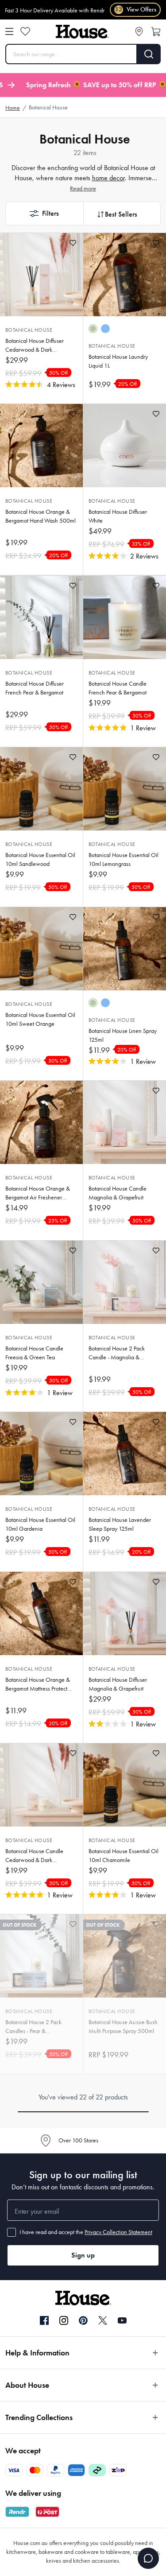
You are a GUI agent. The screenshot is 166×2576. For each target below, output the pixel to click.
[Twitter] (103, 2320)
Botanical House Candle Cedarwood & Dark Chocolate (34, 1856)
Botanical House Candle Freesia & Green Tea (34, 1353)
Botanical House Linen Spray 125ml (123, 1035)
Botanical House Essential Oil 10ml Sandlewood (40, 859)
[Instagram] (64, 2321)
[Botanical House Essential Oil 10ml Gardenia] (41, 1454)
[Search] (149, 54)
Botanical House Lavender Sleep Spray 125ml (120, 1524)
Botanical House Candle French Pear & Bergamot (118, 688)
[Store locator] (139, 31)
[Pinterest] (83, 2320)
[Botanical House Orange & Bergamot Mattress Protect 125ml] (41, 1614)
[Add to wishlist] (73, 243)
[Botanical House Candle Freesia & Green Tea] (41, 1282)
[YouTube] (122, 2320)
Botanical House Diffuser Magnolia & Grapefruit (118, 1684)
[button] (44, 213)
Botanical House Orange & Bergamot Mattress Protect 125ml (38, 1685)
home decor (108, 178)
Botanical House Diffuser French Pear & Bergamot (35, 688)
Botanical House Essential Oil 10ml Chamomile (124, 1856)
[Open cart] (156, 31)
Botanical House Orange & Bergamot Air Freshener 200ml (38, 1193)
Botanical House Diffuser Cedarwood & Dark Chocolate (35, 346)
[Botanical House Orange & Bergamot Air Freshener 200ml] (41, 1122)
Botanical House (29, 330)
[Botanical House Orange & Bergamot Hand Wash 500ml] (41, 446)
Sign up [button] (83, 2255)
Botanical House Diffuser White (118, 516)
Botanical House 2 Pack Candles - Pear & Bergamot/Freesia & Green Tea (39, 2027)
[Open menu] (9, 31)
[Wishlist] (25, 31)
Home (13, 108)
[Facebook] (44, 2321)
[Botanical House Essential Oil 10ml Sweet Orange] (41, 949)
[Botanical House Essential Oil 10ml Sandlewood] (41, 789)
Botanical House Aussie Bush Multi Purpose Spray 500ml (123, 2027)
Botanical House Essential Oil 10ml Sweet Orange (40, 1019)
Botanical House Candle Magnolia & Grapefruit (118, 1193)
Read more (83, 188)
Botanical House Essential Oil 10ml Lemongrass (124, 859)
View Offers (136, 10)
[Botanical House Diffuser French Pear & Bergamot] (41, 617)
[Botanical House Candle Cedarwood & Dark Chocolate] (41, 1785)
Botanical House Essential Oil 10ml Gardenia (40, 1524)
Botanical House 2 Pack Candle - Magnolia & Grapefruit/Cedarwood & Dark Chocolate (120, 1353)
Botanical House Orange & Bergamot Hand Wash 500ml (41, 516)
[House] (82, 32)
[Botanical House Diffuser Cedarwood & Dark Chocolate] (41, 275)
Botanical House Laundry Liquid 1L (118, 361)
